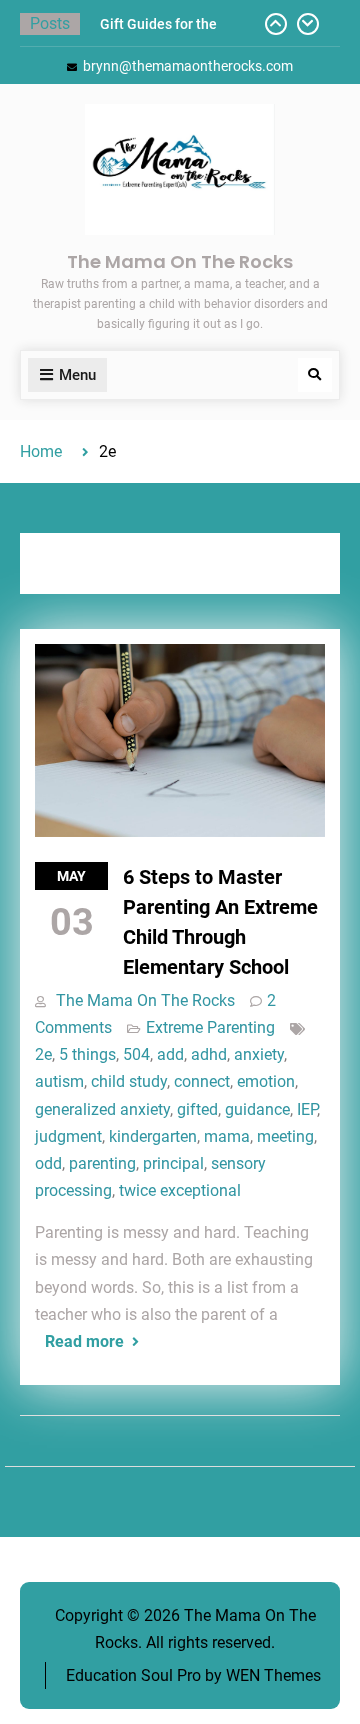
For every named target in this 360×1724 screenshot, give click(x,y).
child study (129, 1081)
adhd (209, 1054)
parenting (102, 1163)
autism (59, 1081)
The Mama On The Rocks (180, 261)
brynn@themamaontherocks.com (188, 66)
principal (173, 1163)
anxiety (259, 1054)
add (170, 1054)
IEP (307, 1109)
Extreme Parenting (210, 1027)
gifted (197, 1109)
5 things (87, 1054)
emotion (266, 1081)
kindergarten (153, 1136)
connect (202, 1081)
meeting (285, 1136)
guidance (257, 1109)
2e (43, 1054)
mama (227, 1136)
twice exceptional (180, 1190)
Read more (84, 1341)
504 (136, 1054)
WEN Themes (273, 1675)
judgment (68, 1136)
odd (48, 1163)
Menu (77, 375)
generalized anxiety (102, 1109)
